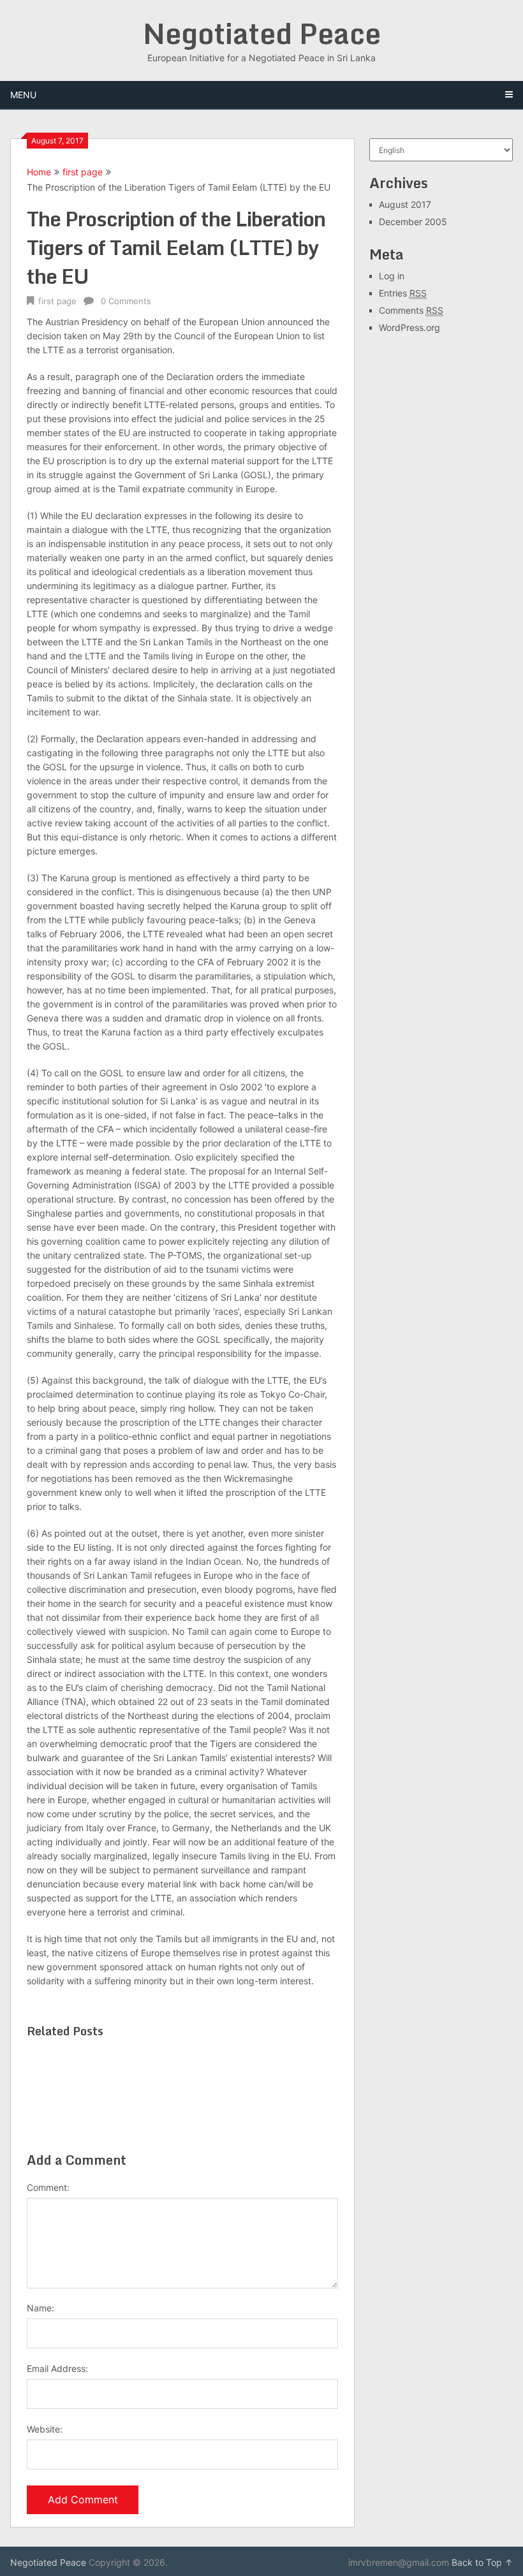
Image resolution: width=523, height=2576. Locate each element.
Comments (411, 310)
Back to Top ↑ (482, 2562)
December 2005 (413, 222)
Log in (392, 276)
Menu (23, 95)
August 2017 (405, 204)
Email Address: (57, 2368)
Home (39, 172)
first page (83, 172)
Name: (41, 2308)
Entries (403, 293)
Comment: (48, 2187)
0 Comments (126, 301)
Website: (45, 2429)
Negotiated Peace (262, 33)
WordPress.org (409, 327)
